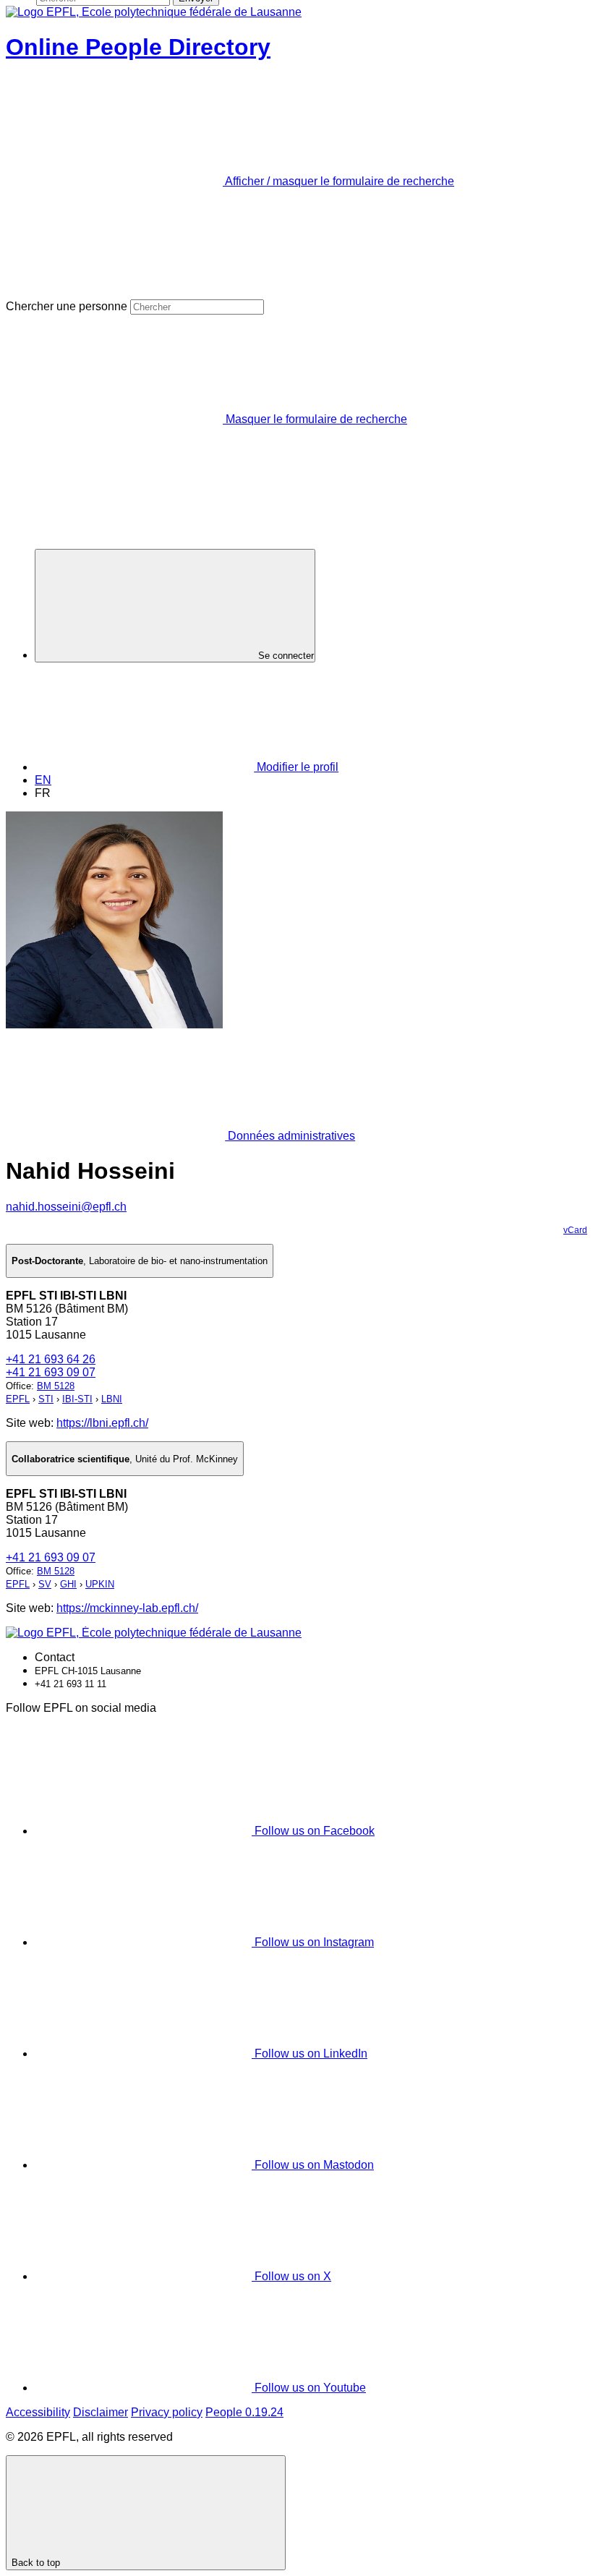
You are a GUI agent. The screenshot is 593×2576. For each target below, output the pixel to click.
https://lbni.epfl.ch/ (102, 1423)
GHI (68, 1584)
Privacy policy (167, 2412)
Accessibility (38, 2412)
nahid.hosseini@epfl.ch (66, 1207)
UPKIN (100, 1584)
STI (46, 1399)
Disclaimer (101, 2412)
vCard (575, 1230)
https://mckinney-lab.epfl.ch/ (127, 1608)
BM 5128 (56, 1386)
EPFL (18, 1399)
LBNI (112, 1399)
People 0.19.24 (244, 2412)
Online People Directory (138, 47)
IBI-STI (77, 1399)
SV (45, 1584)
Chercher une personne (67, 306)
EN (43, 780)
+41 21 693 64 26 (51, 1359)
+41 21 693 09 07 (51, 1372)
